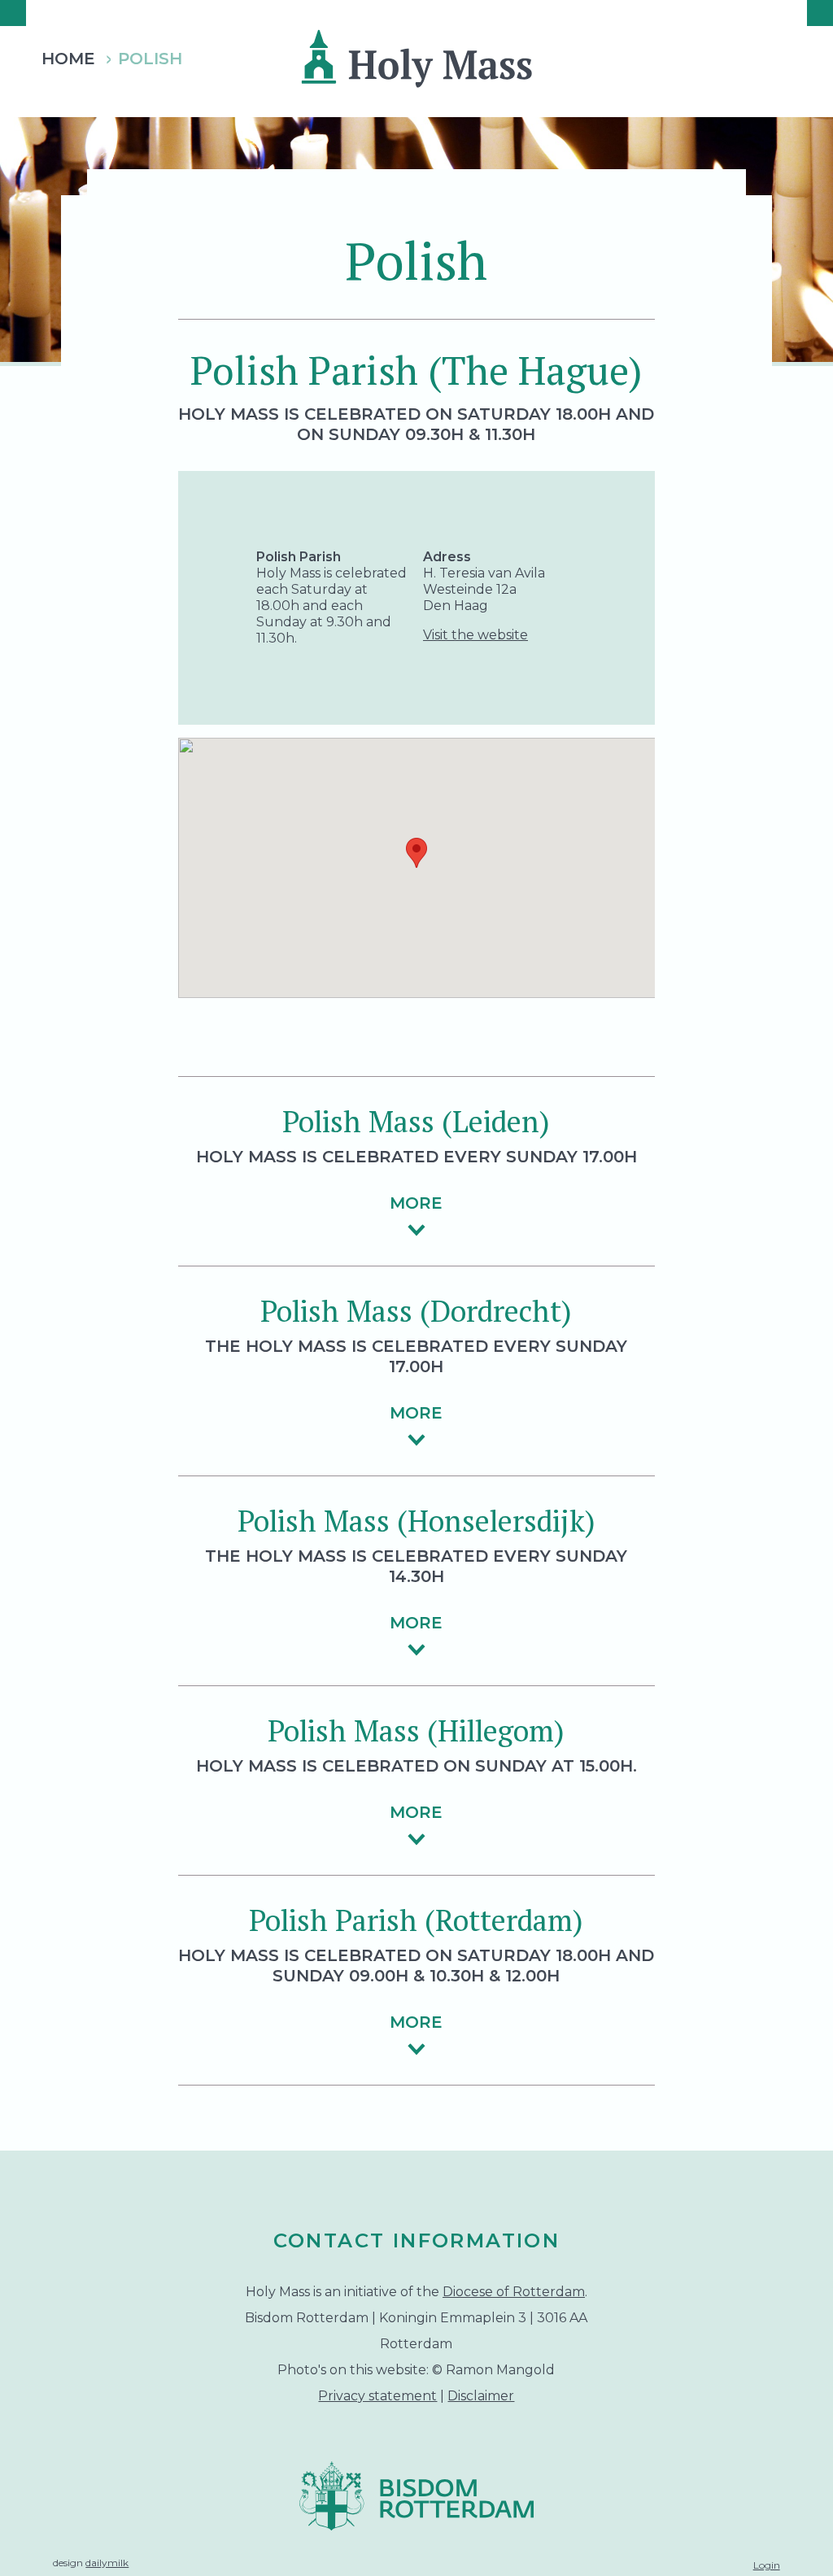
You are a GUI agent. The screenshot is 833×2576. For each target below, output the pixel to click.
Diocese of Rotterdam (514, 2292)
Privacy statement (377, 2396)
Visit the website (475, 635)
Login (767, 2565)
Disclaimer (481, 2396)
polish (150, 59)
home (68, 59)
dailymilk (107, 2563)
